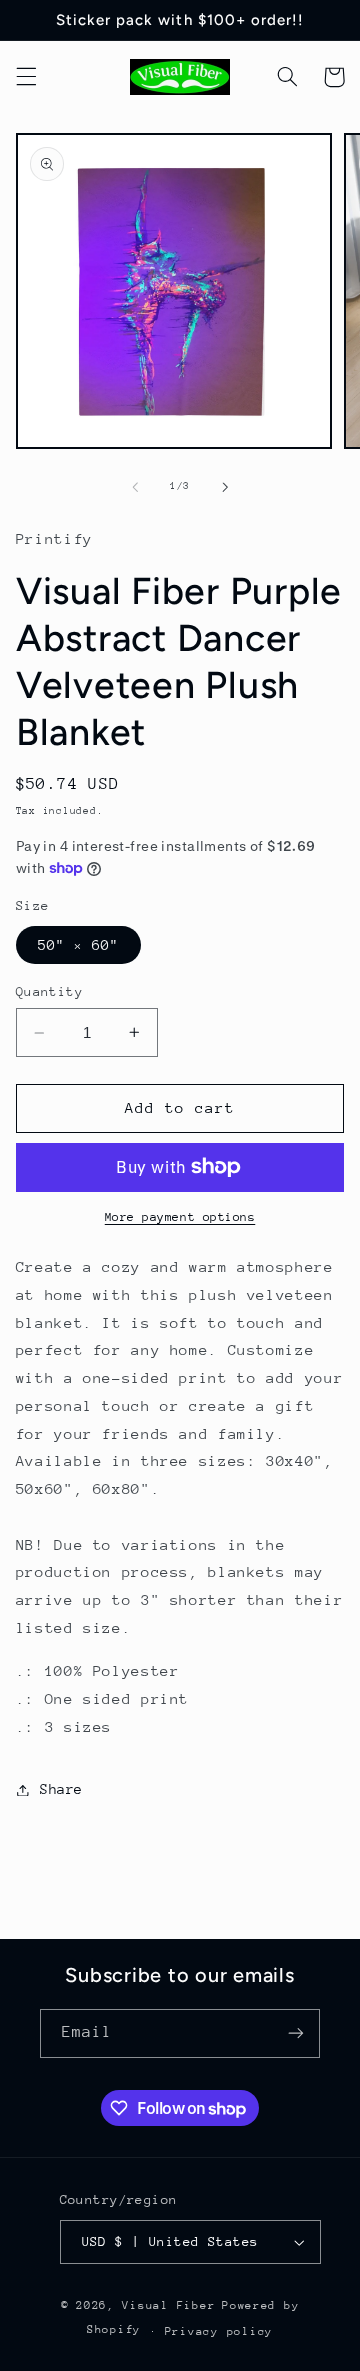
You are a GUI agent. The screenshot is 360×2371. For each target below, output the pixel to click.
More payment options (180, 1217)
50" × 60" (78, 945)
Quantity (49, 991)
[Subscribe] (296, 2033)
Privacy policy (219, 2331)
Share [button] (61, 1789)
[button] (26, 77)
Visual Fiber (168, 2305)
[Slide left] (135, 487)
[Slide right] (225, 487)
